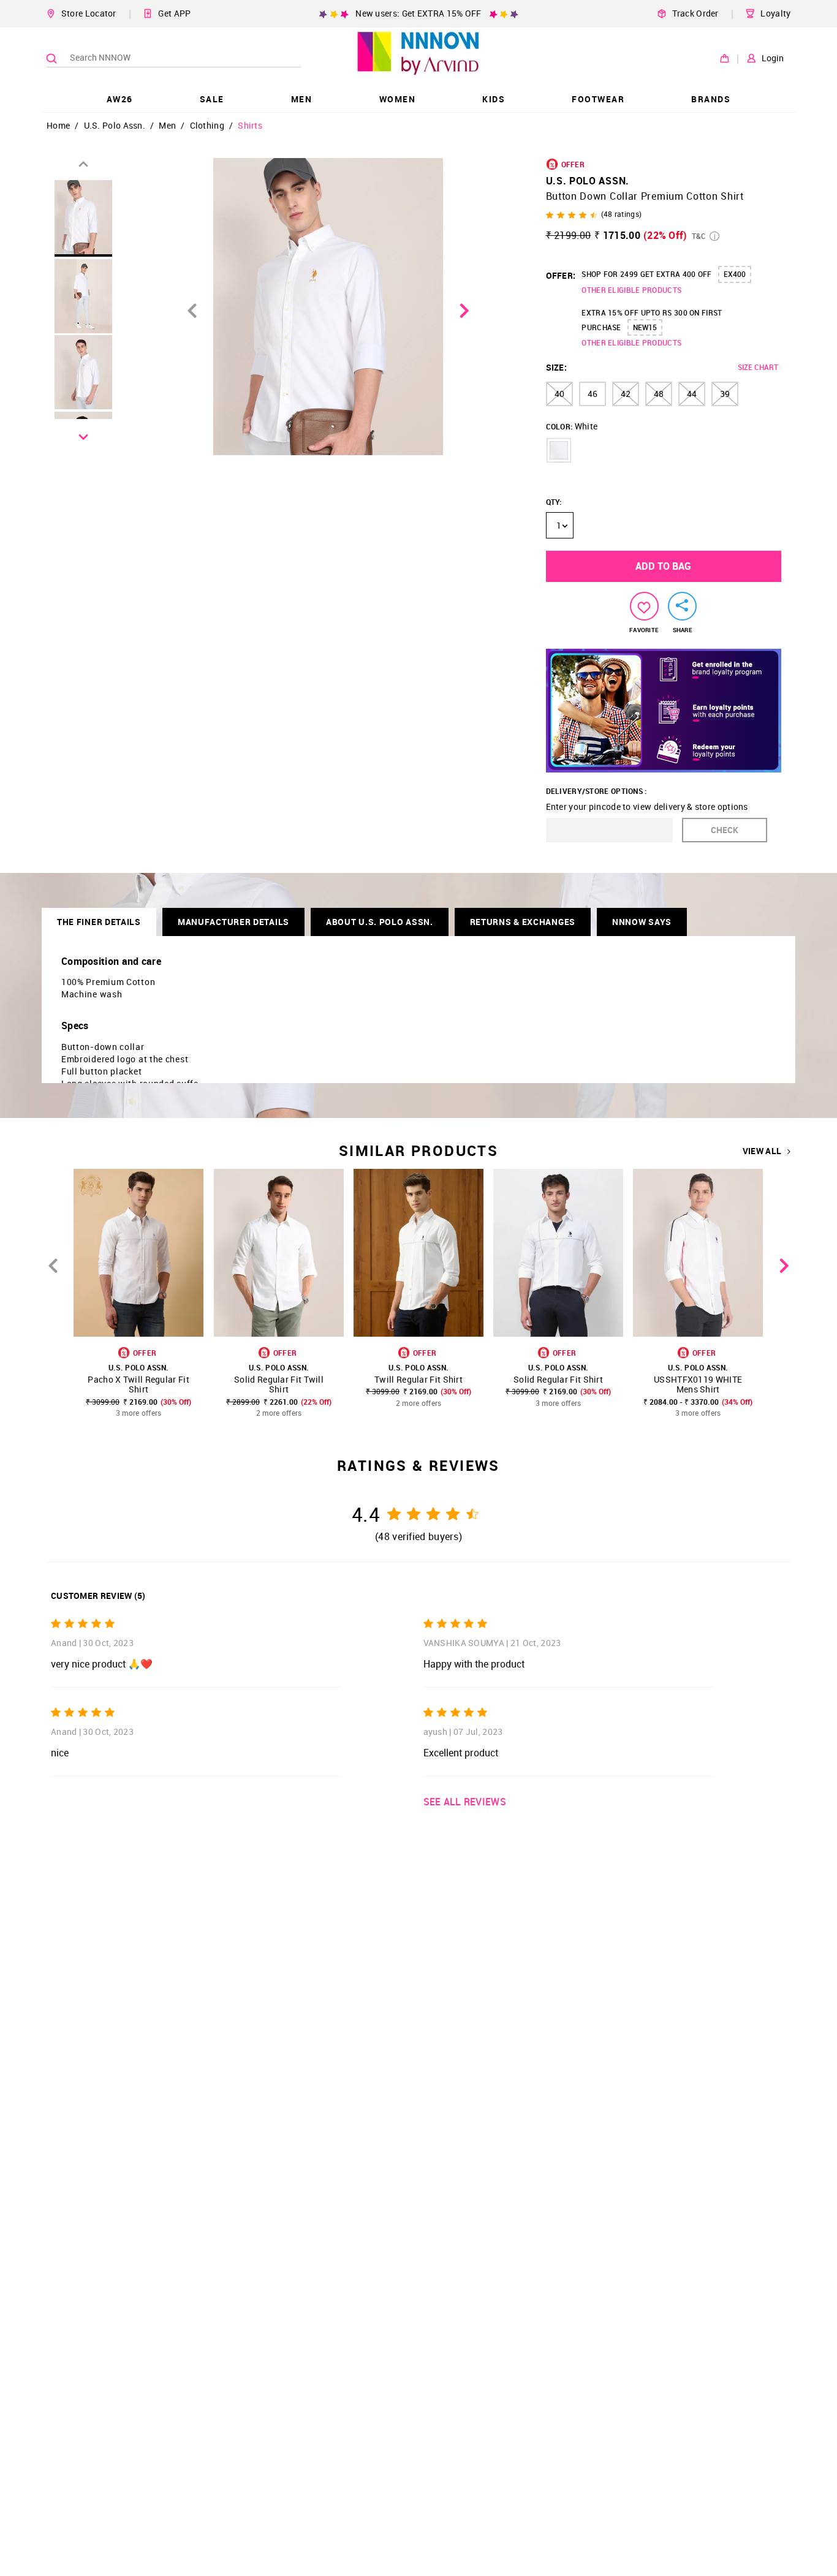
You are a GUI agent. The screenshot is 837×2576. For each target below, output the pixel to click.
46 (593, 394)
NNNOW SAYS (642, 922)
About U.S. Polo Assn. (380, 922)
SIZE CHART (758, 367)
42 (626, 394)
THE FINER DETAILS (99, 922)
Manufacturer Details (233, 922)
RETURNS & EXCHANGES (523, 922)
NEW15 (645, 327)
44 (692, 394)
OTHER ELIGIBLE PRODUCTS (631, 290)
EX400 (735, 274)
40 (559, 394)
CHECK (725, 830)
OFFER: (561, 275)
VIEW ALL (762, 1151)
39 (725, 394)
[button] (559, 450)
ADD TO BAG (663, 566)
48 (659, 394)
